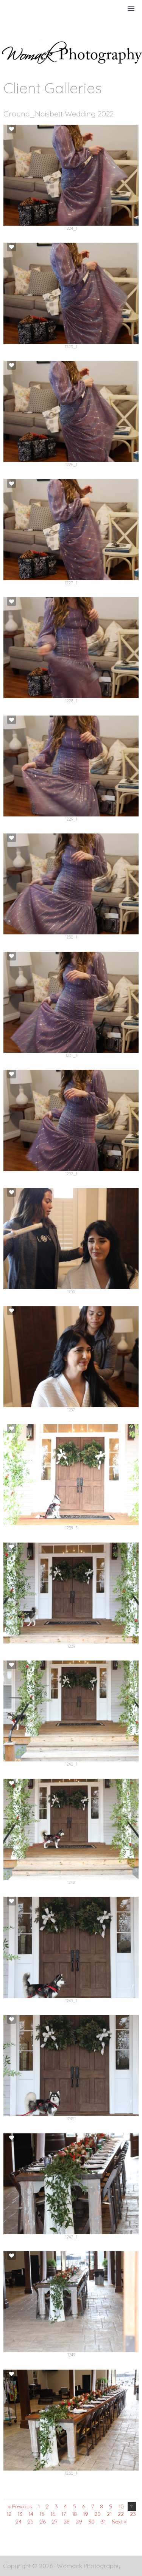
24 (19, 2522)
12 (9, 2514)
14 (31, 2514)
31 (103, 2522)
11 (132, 2506)
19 (86, 2514)
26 (43, 2522)
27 (55, 2522)
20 (98, 2514)
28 (67, 2522)
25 (31, 2522)
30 (91, 2522)
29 (79, 2522)
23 (133, 2514)
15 (42, 2514)
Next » (119, 2522)
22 (121, 2514)
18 (74, 2514)
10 (121, 2506)
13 (20, 2514)
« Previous (20, 2506)
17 (64, 2514)
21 (109, 2514)
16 (53, 2514)
